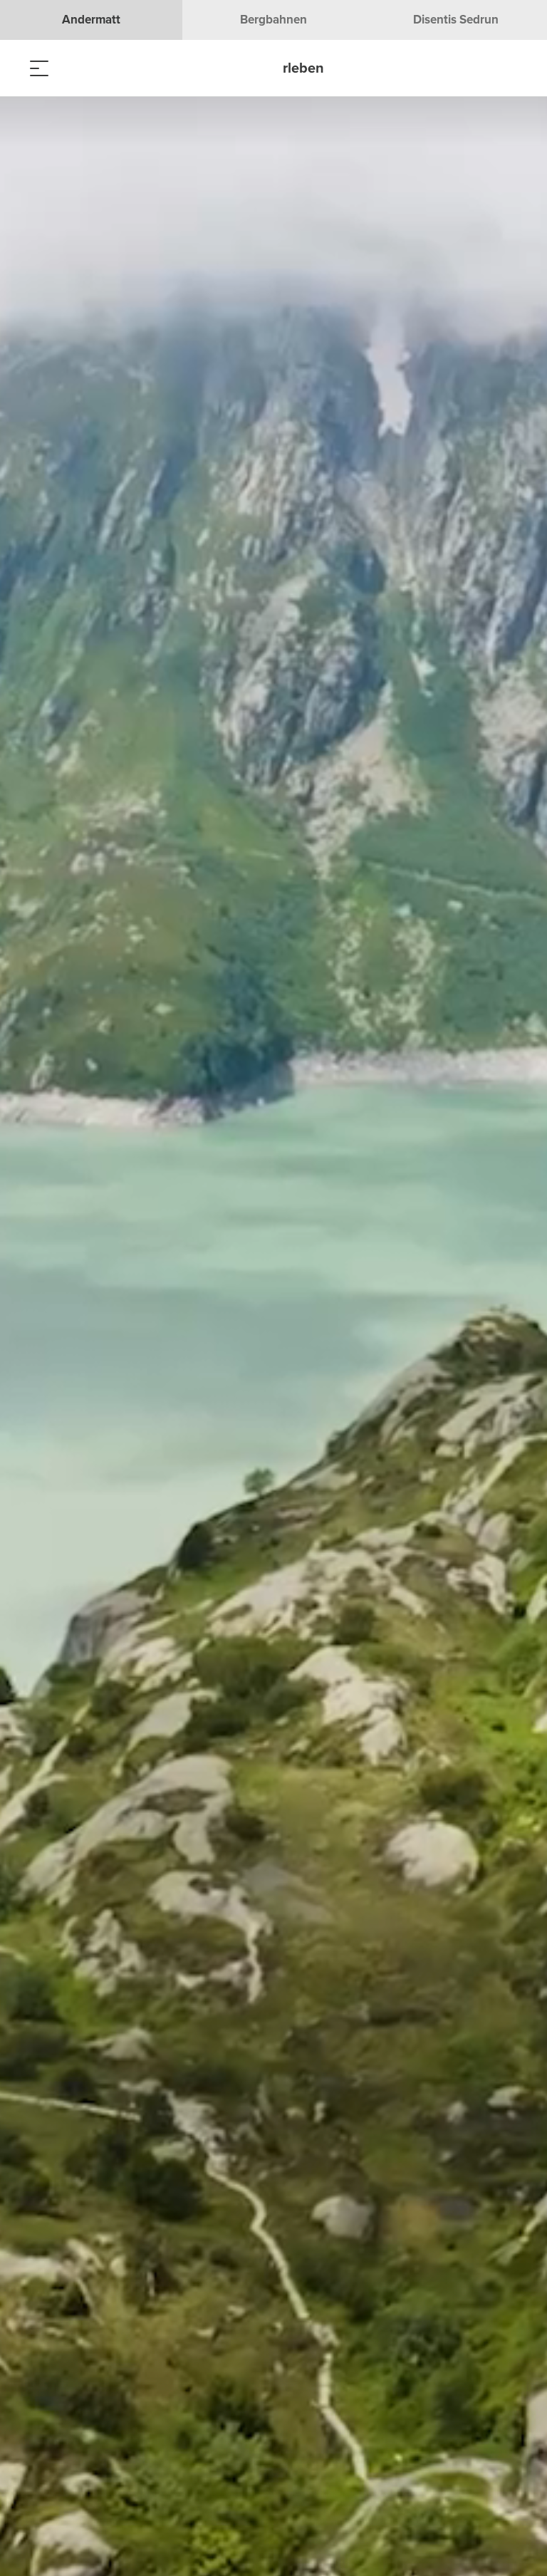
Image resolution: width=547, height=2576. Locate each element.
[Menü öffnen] (39, 68)
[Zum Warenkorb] (110, 68)
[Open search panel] (75, 68)
